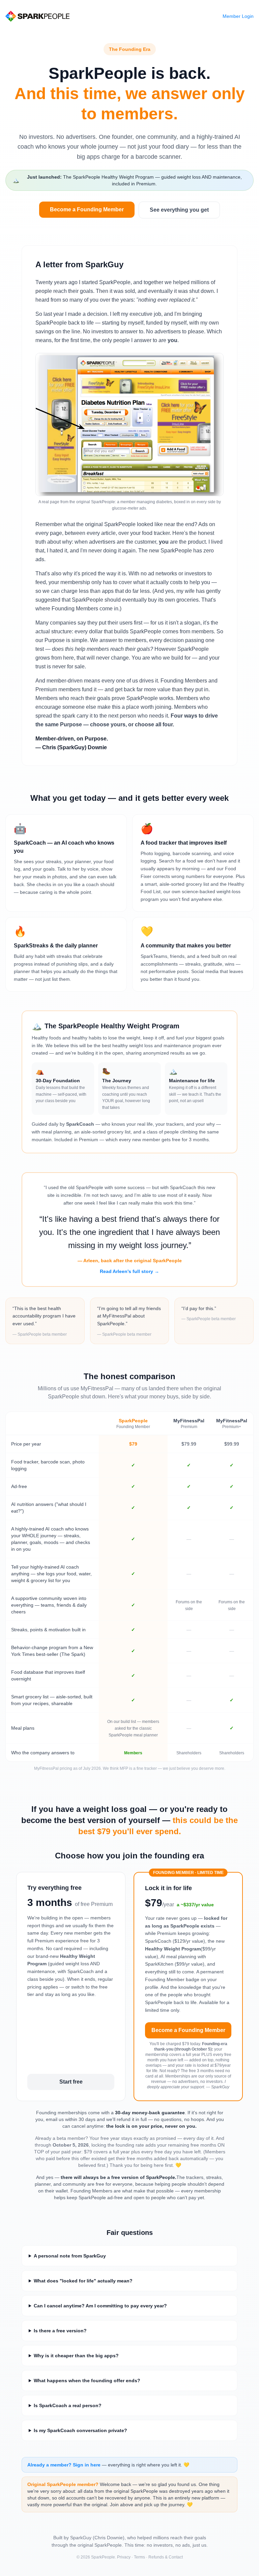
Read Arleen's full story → (129, 1271)
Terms (139, 2557)
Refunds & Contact (166, 2557)
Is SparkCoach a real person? (68, 2405)
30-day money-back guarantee (150, 2113)
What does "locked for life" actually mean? (83, 2281)
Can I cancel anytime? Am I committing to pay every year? (100, 2306)
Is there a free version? (60, 2331)
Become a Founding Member (87, 209)
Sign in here (87, 2465)
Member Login (238, 16)
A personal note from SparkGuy (70, 2256)
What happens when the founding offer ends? (87, 2381)
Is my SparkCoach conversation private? (80, 2430)
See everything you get (179, 210)
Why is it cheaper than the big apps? (76, 2356)
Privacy (124, 2557)
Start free (71, 2082)
